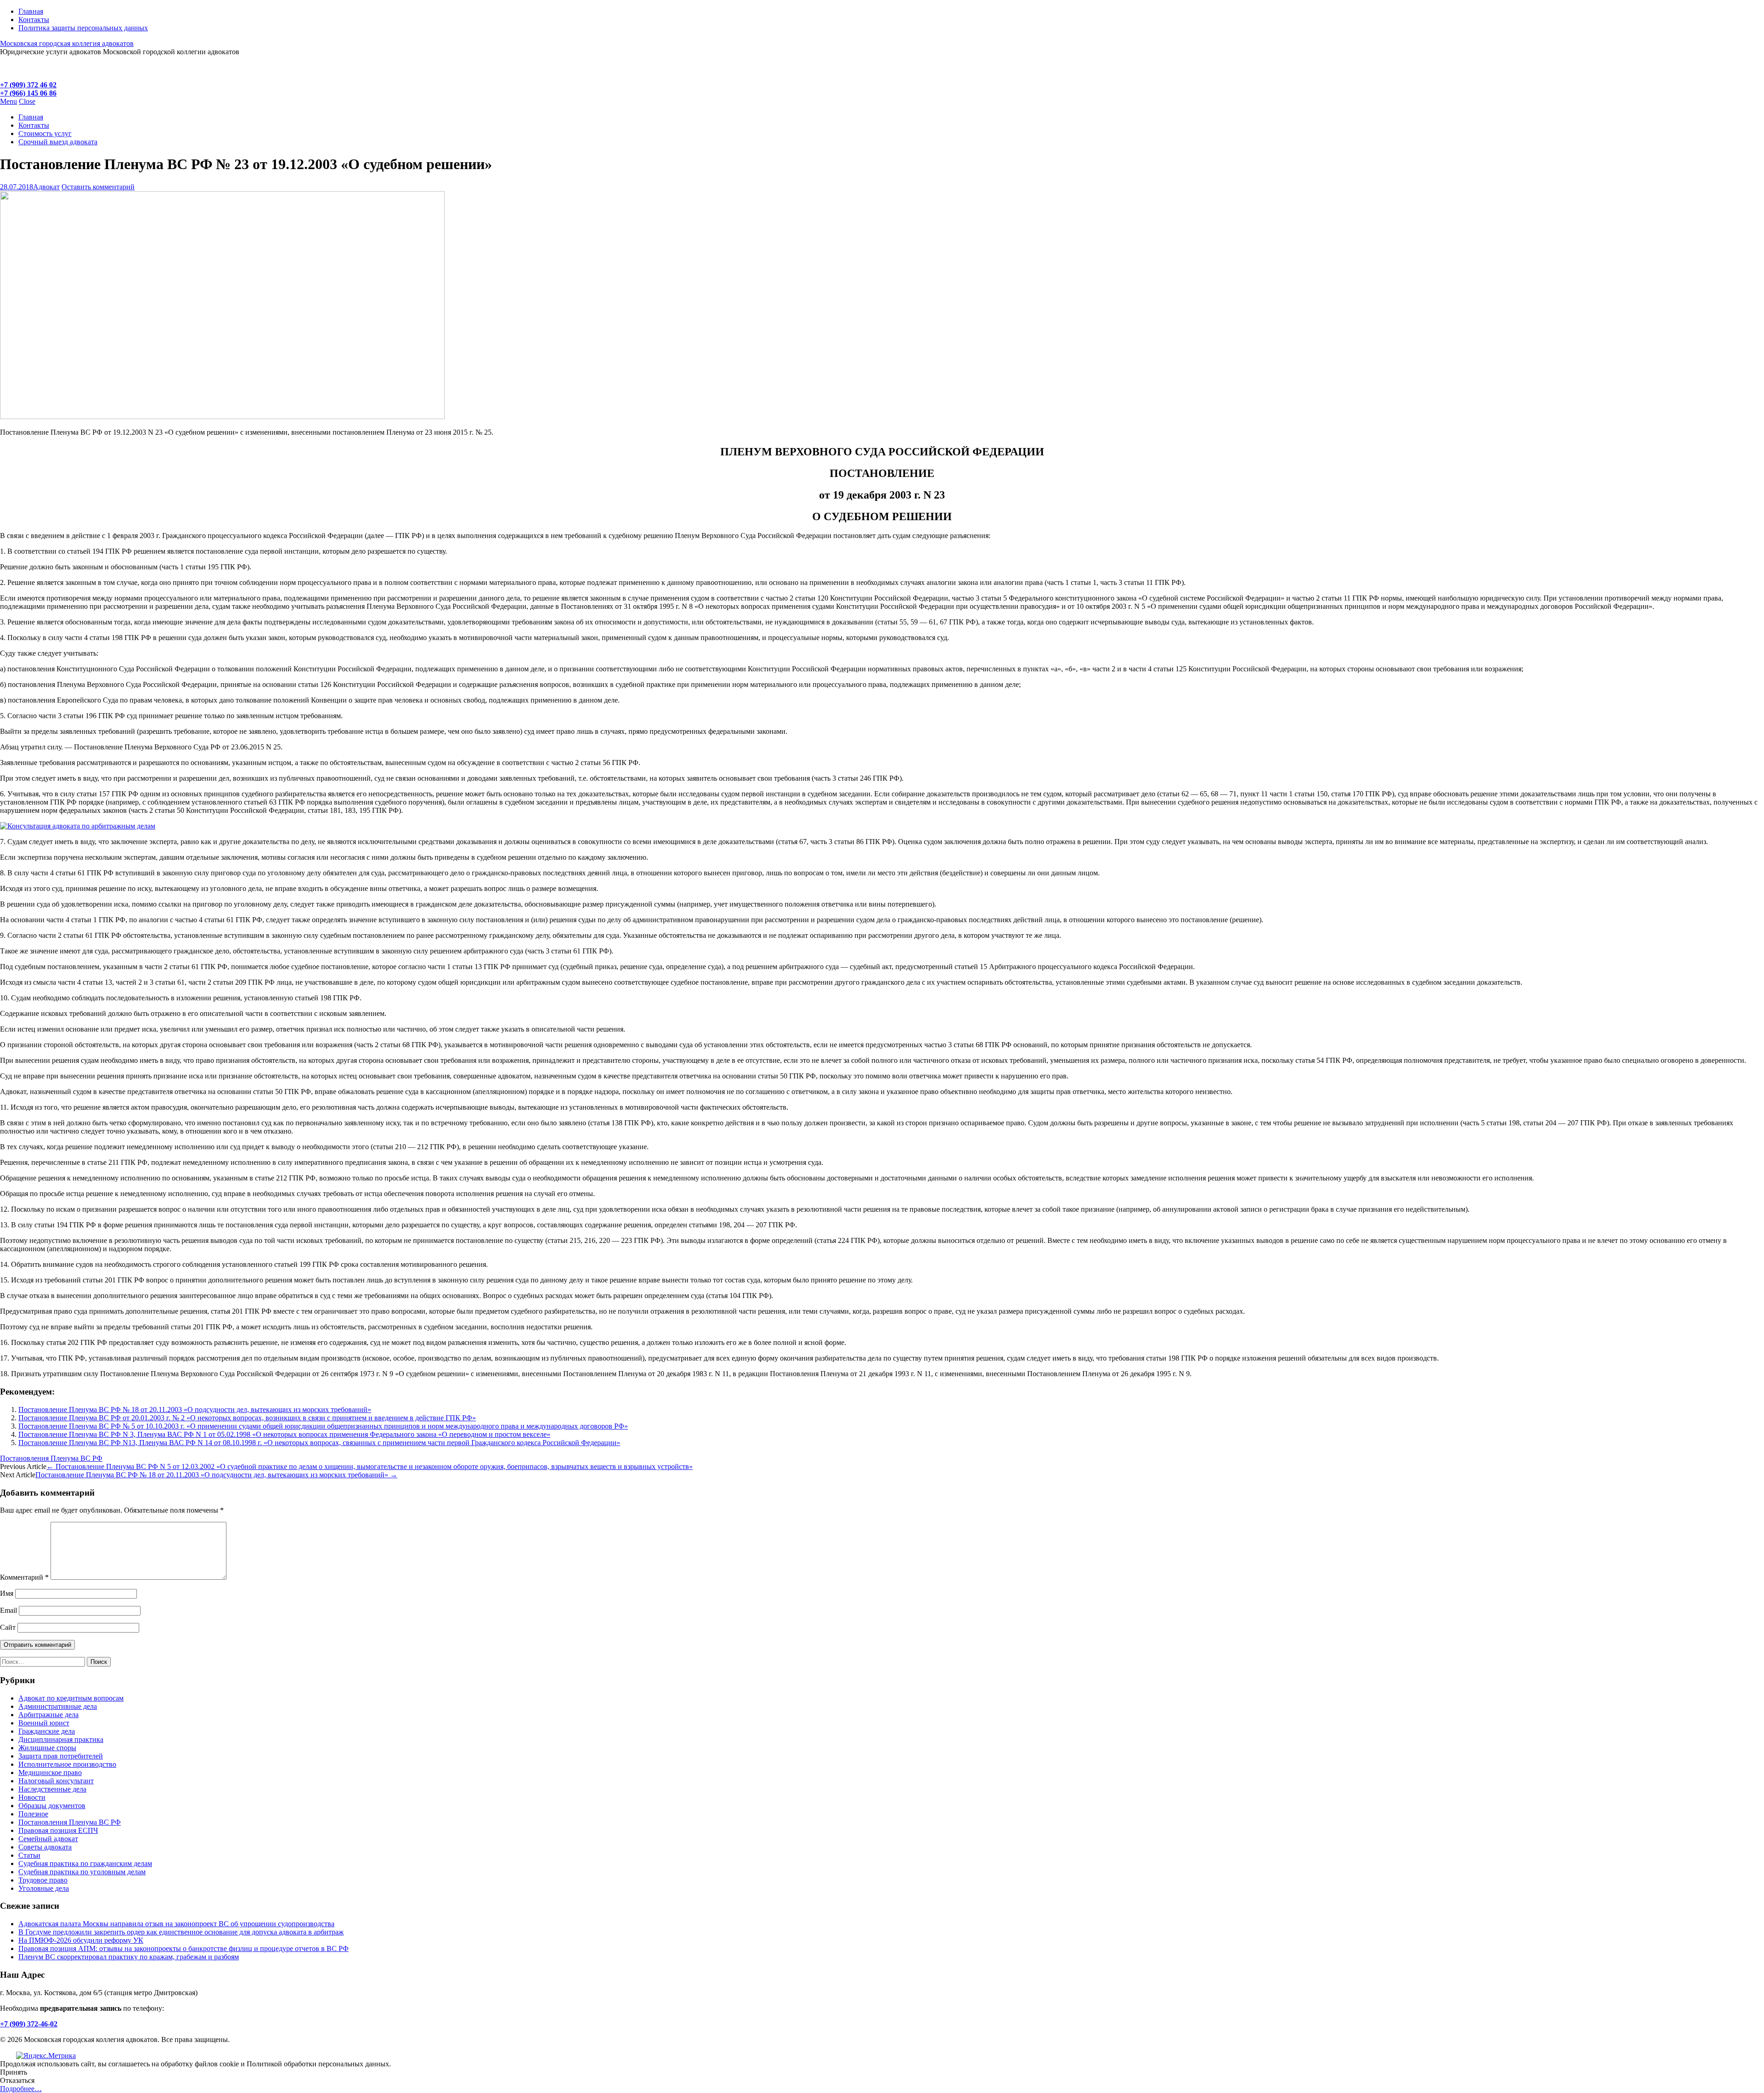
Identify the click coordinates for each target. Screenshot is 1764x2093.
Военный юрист (44, 1723)
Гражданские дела (47, 1731)
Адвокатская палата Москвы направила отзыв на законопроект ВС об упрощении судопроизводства (176, 1924)
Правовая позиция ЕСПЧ (58, 1830)
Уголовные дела (44, 1888)
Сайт (8, 1627)
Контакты (34, 20)
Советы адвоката (45, 1847)
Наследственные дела (52, 1789)
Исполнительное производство (67, 1764)
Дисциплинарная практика (61, 1739)
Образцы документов (52, 1806)
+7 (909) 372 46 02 (28, 85)
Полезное (33, 1814)
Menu (8, 101)
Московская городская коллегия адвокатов (67, 43)
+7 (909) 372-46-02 (29, 2024)
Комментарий (24, 1577)
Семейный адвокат (48, 1839)
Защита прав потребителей (61, 1756)
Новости (32, 1797)
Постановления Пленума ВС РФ (51, 1458)
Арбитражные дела (48, 1715)
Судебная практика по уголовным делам (82, 1872)
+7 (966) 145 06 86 (28, 93)
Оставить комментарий (98, 187)
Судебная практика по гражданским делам (85, 1863)
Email (8, 1610)
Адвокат (46, 187)
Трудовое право (43, 1880)
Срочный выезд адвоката (58, 142)
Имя (7, 1593)
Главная (31, 11)
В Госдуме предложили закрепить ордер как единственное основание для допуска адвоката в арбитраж (181, 1932)
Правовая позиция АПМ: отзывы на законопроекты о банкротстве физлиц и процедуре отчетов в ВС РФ (184, 1948)
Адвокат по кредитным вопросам (71, 1698)
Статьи (29, 1855)
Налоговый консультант (56, 1781)
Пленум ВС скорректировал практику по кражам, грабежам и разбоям (129, 1957)
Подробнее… (21, 2089)
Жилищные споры (47, 1748)
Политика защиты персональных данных (83, 28)
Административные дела (58, 1706)
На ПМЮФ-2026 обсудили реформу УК (81, 1940)
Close (27, 101)
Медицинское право (50, 1773)
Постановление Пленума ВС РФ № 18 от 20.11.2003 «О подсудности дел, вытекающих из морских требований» (195, 1410)
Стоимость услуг (45, 133)
